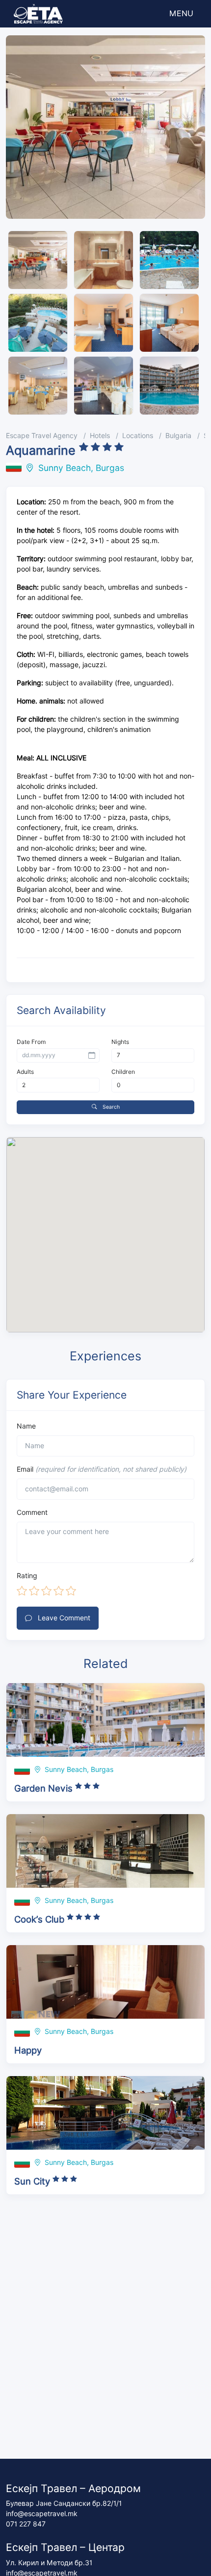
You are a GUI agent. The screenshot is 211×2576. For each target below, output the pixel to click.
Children (123, 1072)
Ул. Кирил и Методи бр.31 (49, 2563)
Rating (27, 1576)
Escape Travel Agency (42, 436)
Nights (120, 1042)
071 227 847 (26, 2524)
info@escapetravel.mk (42, 2514)
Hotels (100, 436)
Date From (31, 1042)
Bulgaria (178, 436)
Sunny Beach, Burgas (81, 468)
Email (102, 1469)
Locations (138, 436)
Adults (25, 1072)
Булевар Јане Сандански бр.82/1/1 (64, 2503)
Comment (32, 1512)
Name (26, 1426)
